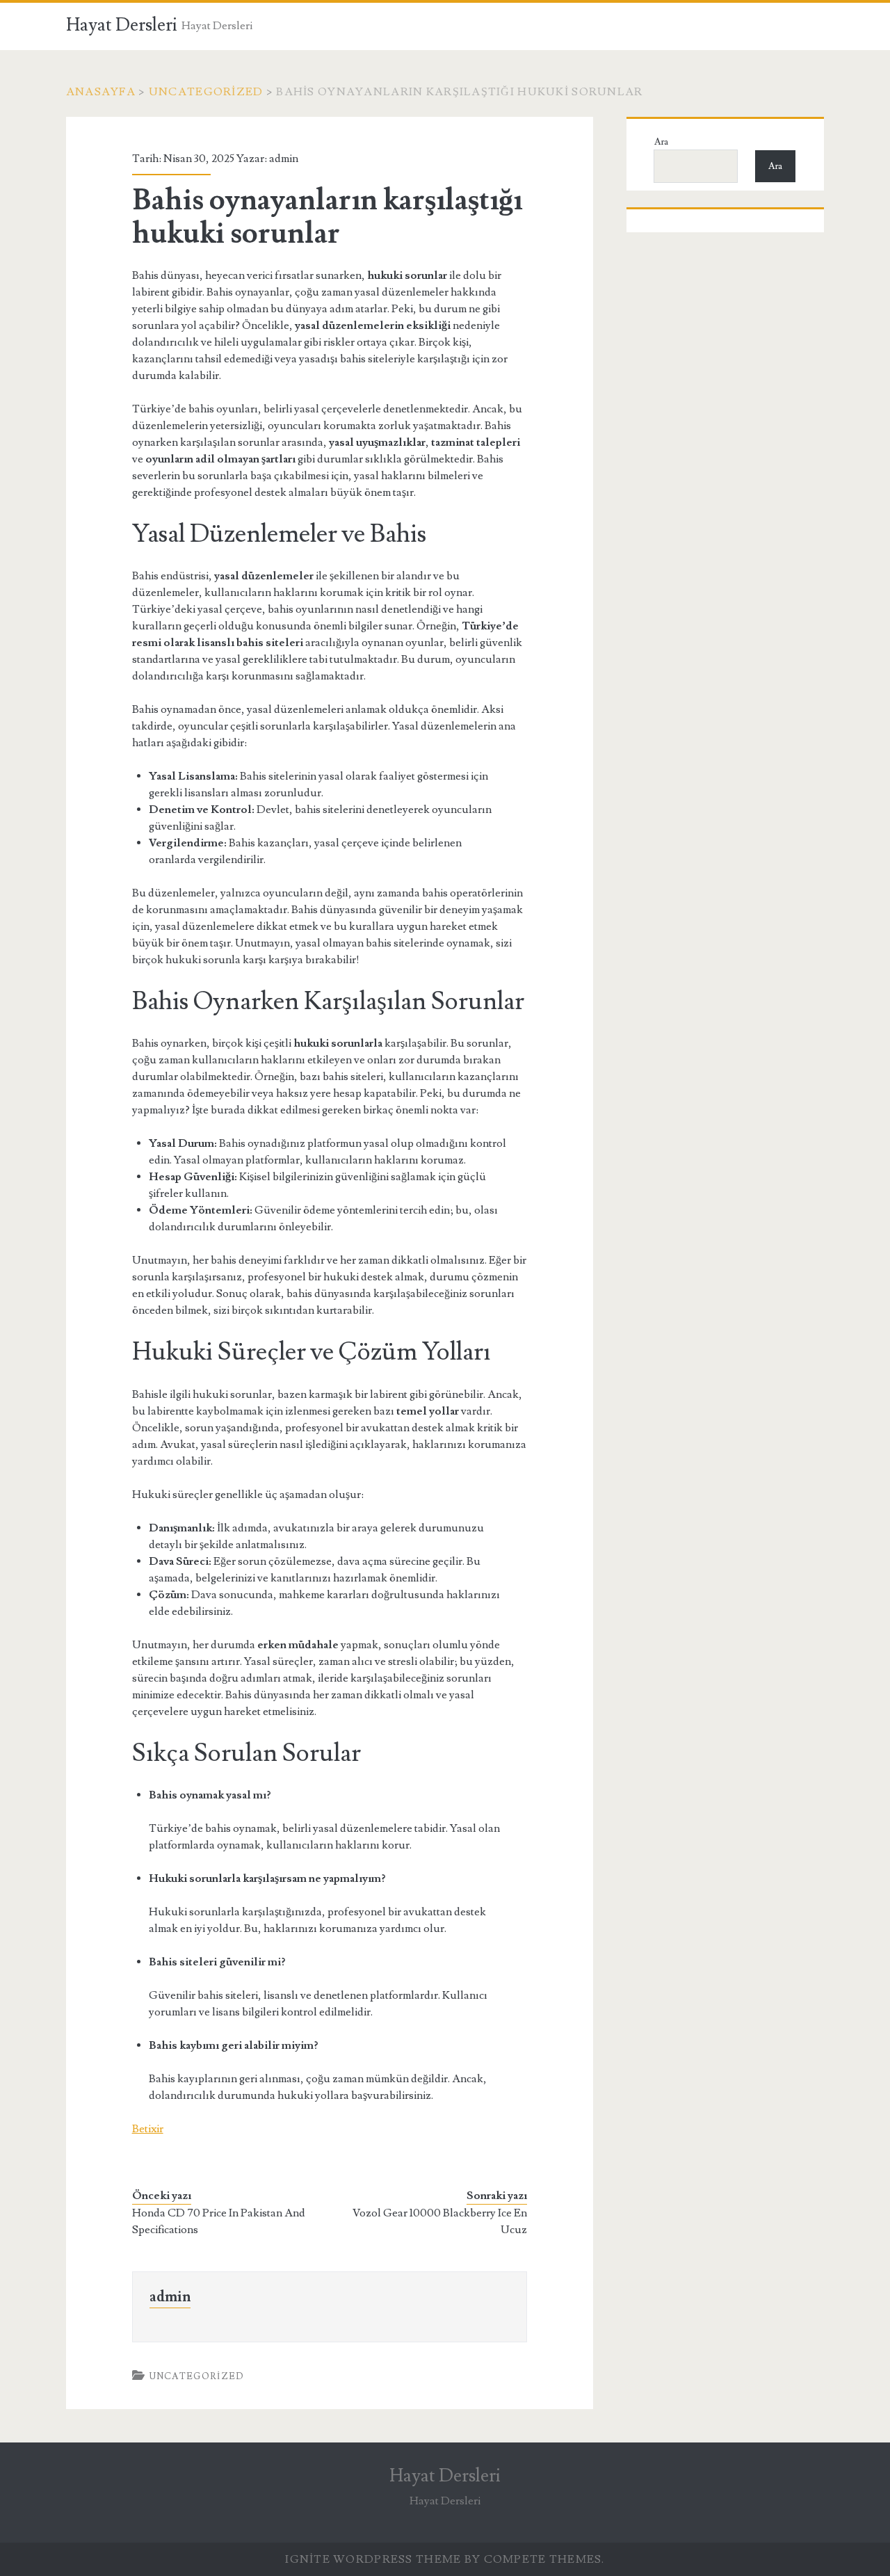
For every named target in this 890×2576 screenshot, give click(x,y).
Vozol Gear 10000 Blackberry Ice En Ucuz (440, 2221)
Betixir (148, 2129)
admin (284, 159)
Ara (661, 142)
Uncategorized (206, 92)
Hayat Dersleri (122, 25)
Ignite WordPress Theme (373, 2559)
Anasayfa (101, 92)
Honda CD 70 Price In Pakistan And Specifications (219, 2221)
